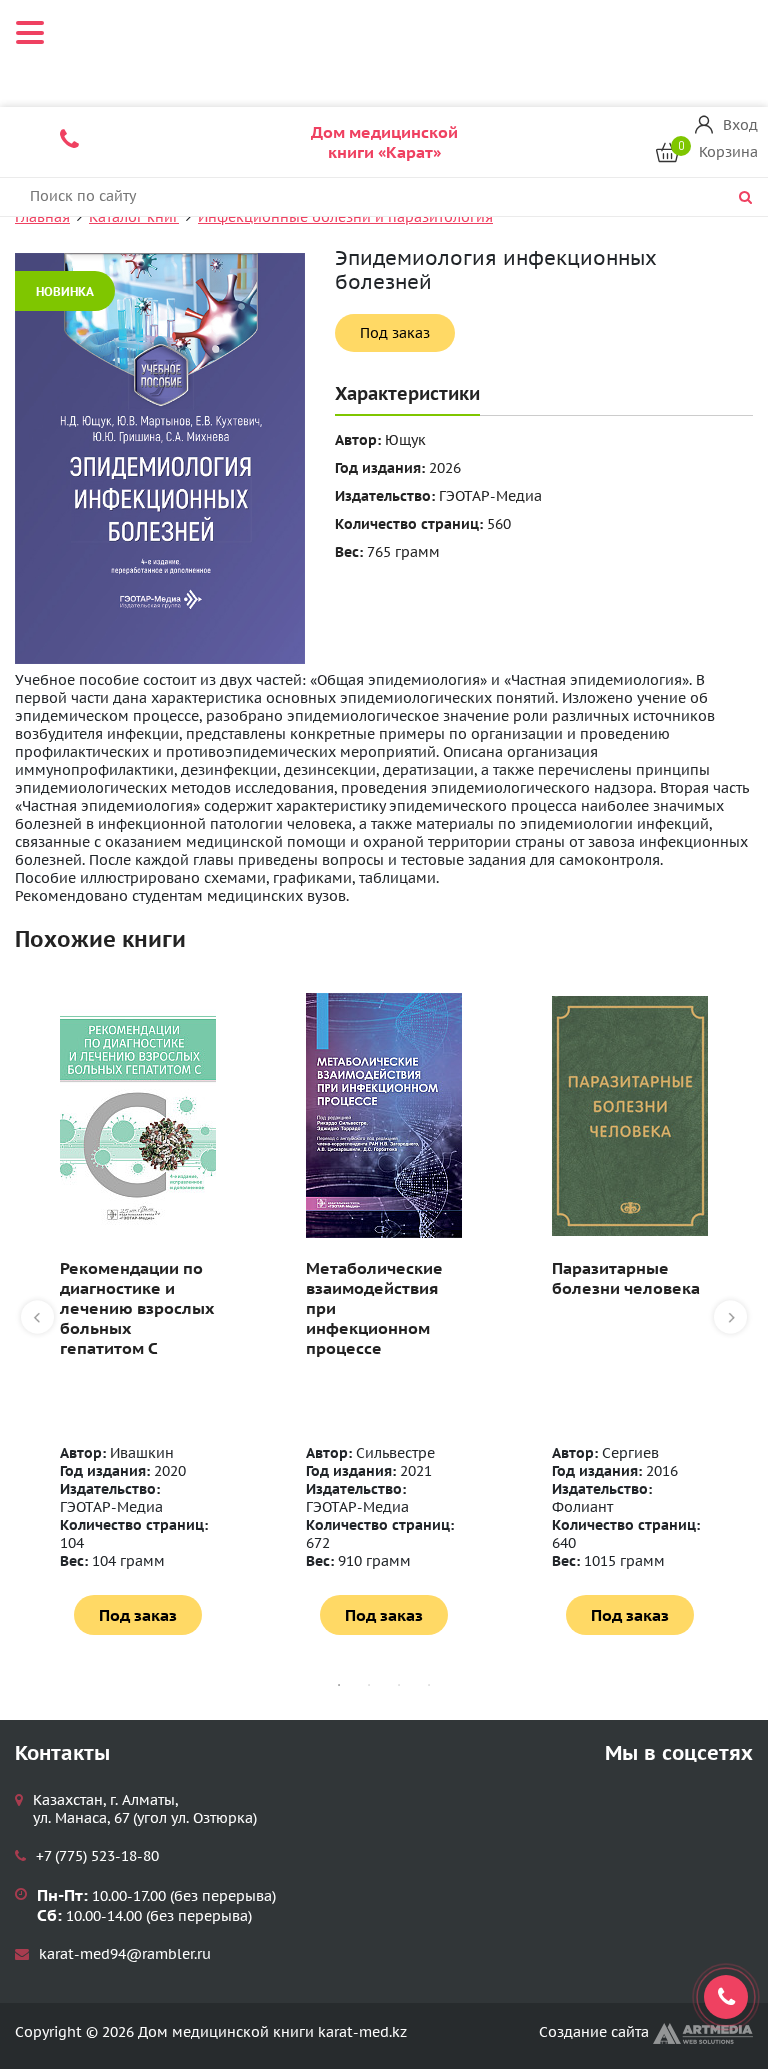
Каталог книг (134, 217)
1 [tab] (339, 1685)
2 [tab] (369, 1685)
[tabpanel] (138, 1314)
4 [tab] (429, 1685)
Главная (42, 217)
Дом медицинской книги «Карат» (384, 142)
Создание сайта (596, 2032)
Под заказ (395, 333)
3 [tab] (399, 1685)
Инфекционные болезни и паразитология (345, 217)
